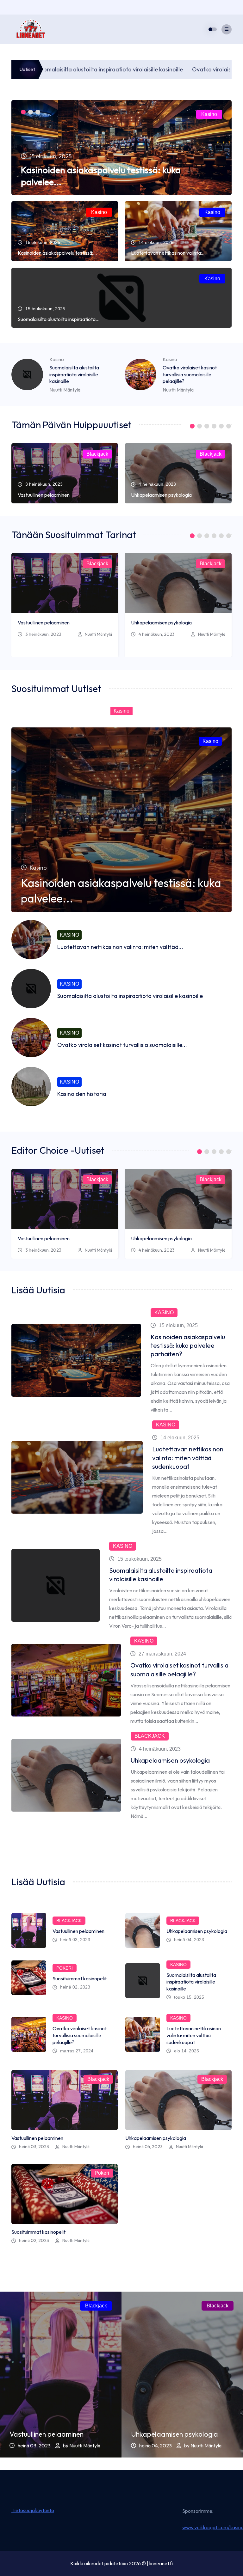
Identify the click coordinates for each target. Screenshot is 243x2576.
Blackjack (97, 454)
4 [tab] (214, 426)
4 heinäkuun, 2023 (157, 634)
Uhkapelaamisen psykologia (161, 495)
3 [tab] (38, 112)
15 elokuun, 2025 (178, 1325)
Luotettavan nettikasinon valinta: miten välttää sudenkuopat (188, 1458)
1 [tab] (23, 112)
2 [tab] (31, 112)
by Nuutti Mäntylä (82, 2445)
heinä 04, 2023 (189, 1940)
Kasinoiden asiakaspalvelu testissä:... (57, 253)
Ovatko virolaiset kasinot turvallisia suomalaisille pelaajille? (190, 374)
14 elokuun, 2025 (180, 1438)
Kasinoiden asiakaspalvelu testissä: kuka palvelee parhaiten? (188, 1345)
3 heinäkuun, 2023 (43, 634)
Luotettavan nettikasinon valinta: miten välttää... (120, 947)
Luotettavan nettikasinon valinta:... (168, 253)
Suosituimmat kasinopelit (80, 1978)
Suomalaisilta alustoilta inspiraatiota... (59, 319)
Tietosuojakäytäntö (33, 2510)
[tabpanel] (121, 148)
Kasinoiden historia (82, 1094)
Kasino (209, 114)
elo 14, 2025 (187, 2051)
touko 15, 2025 (189, 1997)
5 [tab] (221, 426)
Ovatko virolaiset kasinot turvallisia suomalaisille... (122, 1045)
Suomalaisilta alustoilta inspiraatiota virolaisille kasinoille (74, 374)
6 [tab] (229, 426)
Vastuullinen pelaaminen (44, 495)
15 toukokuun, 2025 (140, 1559)
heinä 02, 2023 (75, 1987)
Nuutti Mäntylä (65, 390)
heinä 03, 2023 (75, 1940)
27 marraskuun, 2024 (162, 1654)
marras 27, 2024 (77, 2051)
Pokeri (65, 1968)
